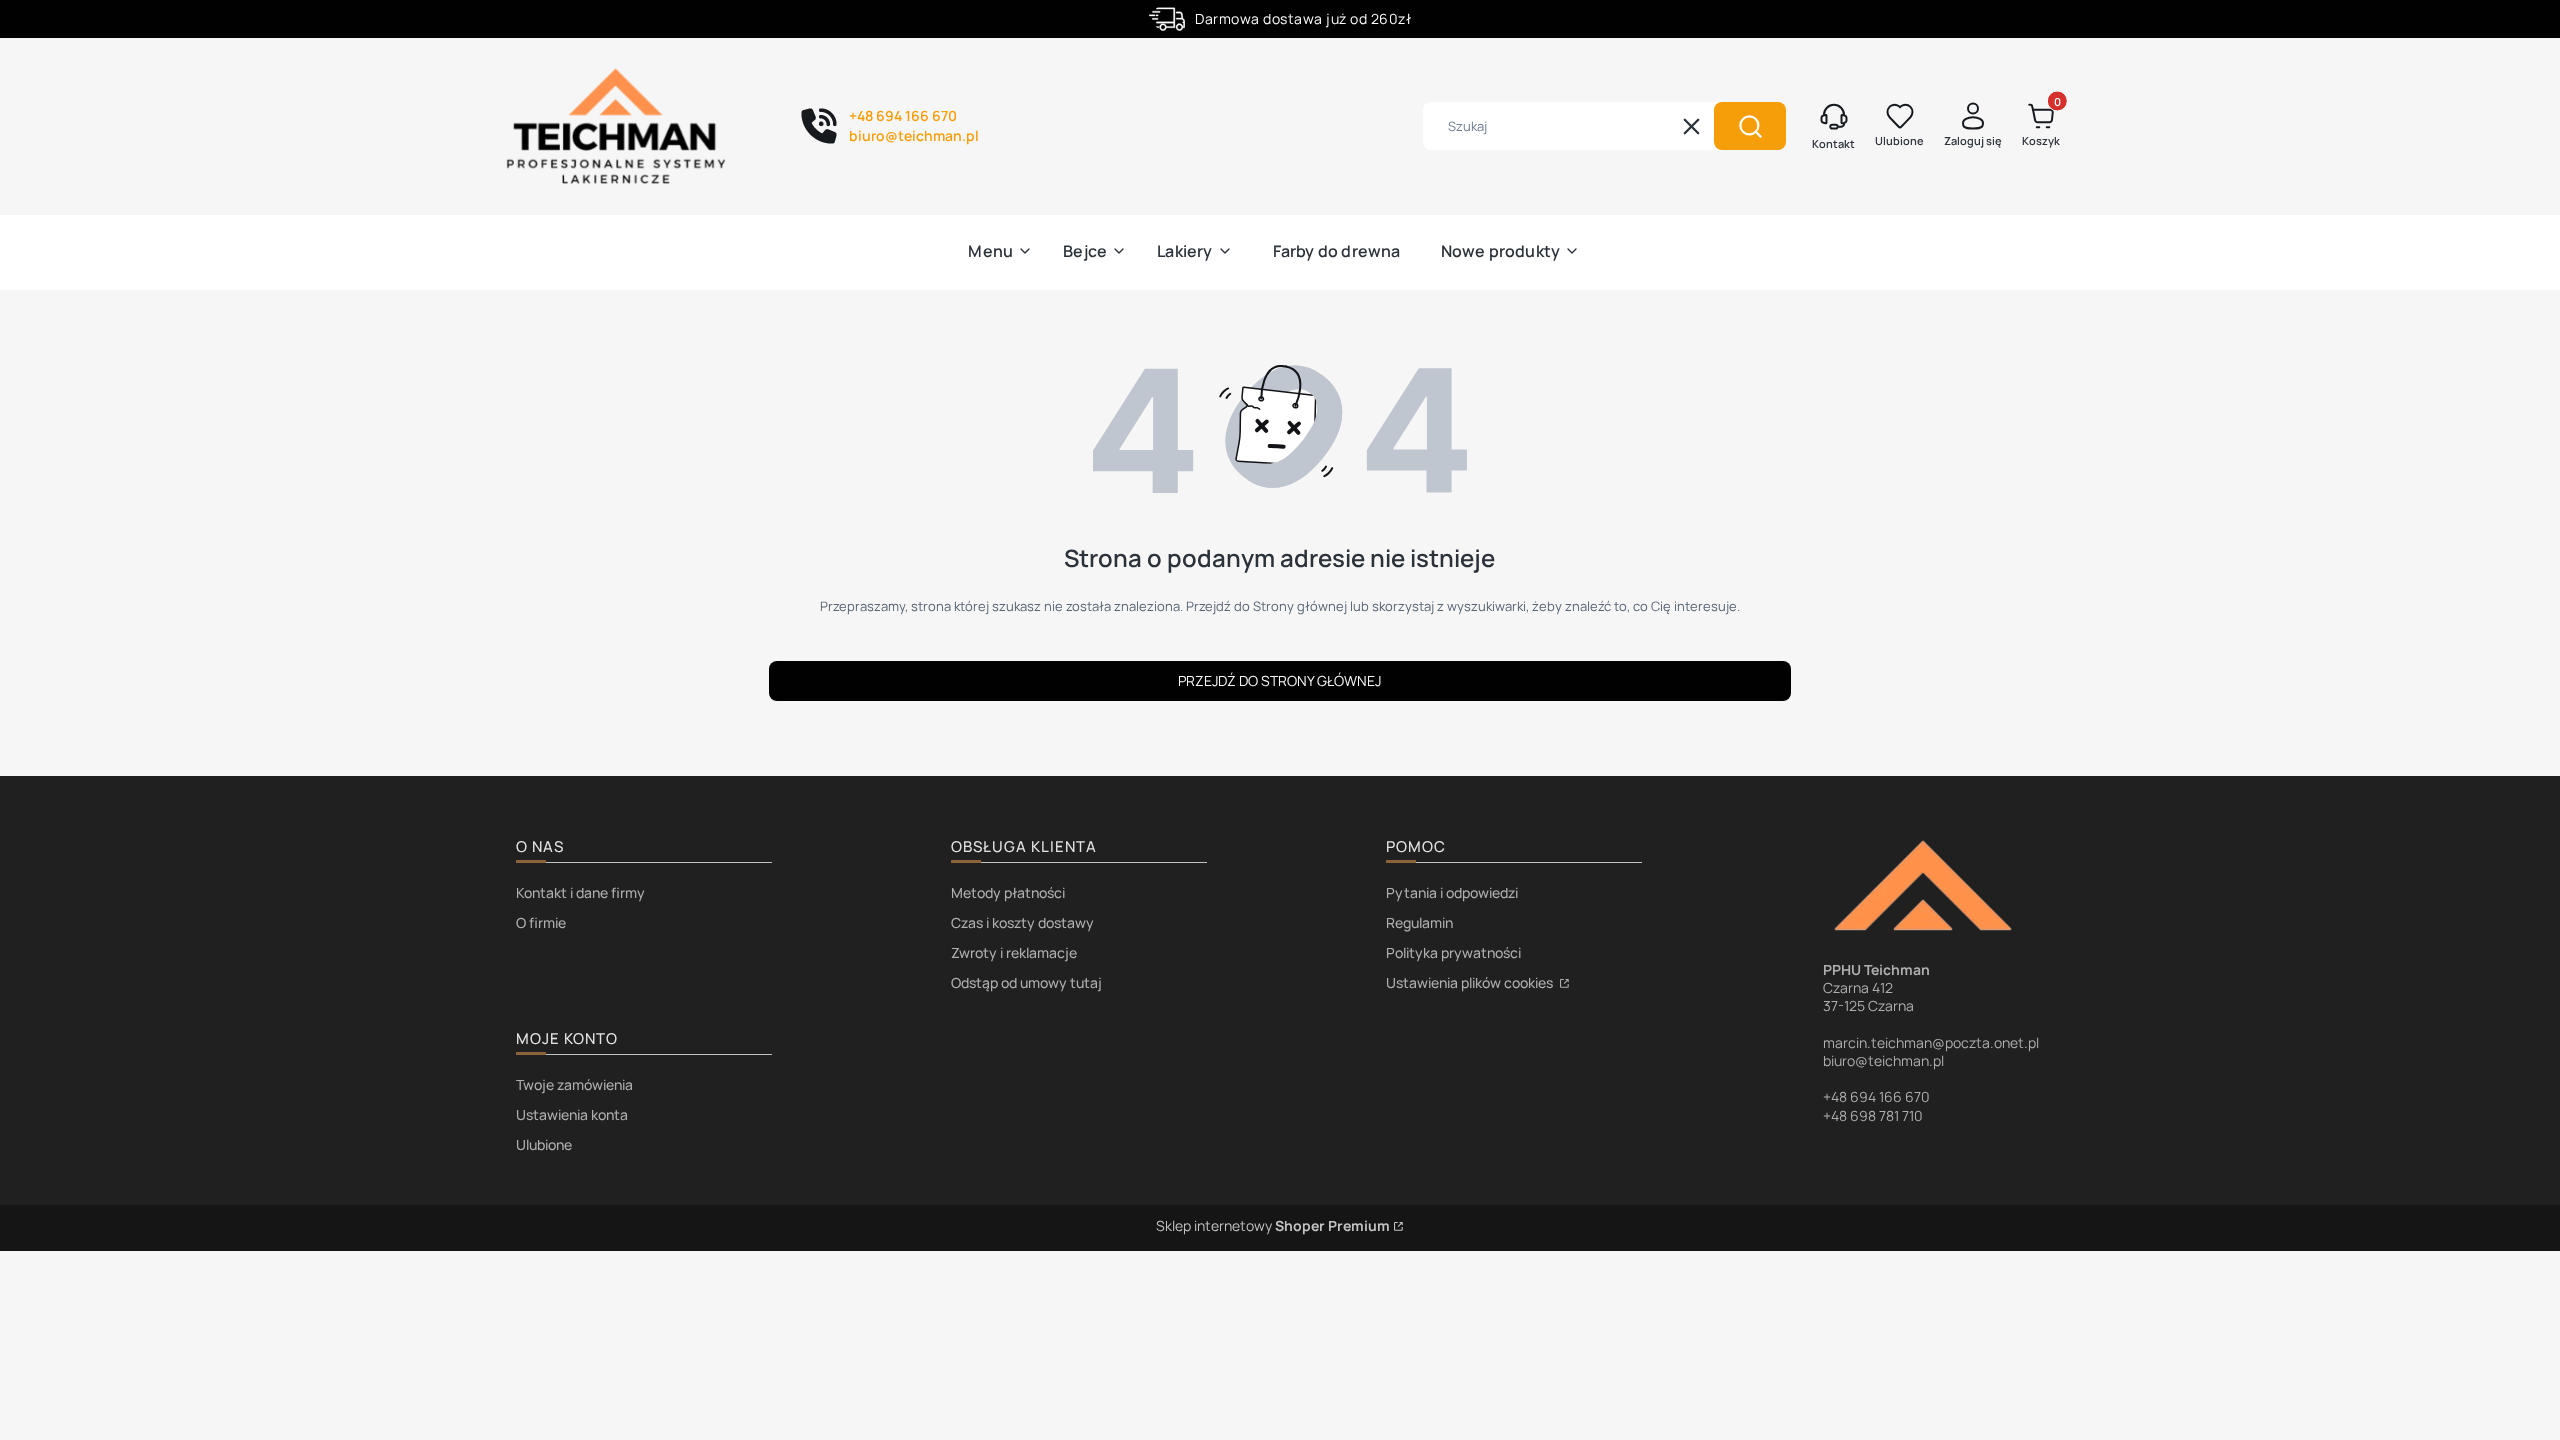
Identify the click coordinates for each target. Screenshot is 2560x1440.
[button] (1750, 126)
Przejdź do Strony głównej (1279, 680)
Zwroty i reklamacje (1014, 952)
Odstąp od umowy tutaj (1026, 982)
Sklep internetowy (1273, 1225)
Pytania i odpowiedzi (1452, 892)
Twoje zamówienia (574, 1084)
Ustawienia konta (572, 1114)
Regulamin (1419, 922)
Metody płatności (1008, 892)
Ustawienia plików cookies (1471, 982)
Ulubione (544, 1144)
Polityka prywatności (1453, 952)
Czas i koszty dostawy (1022, 922)
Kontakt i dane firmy (580, 892)
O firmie (541, 922)
